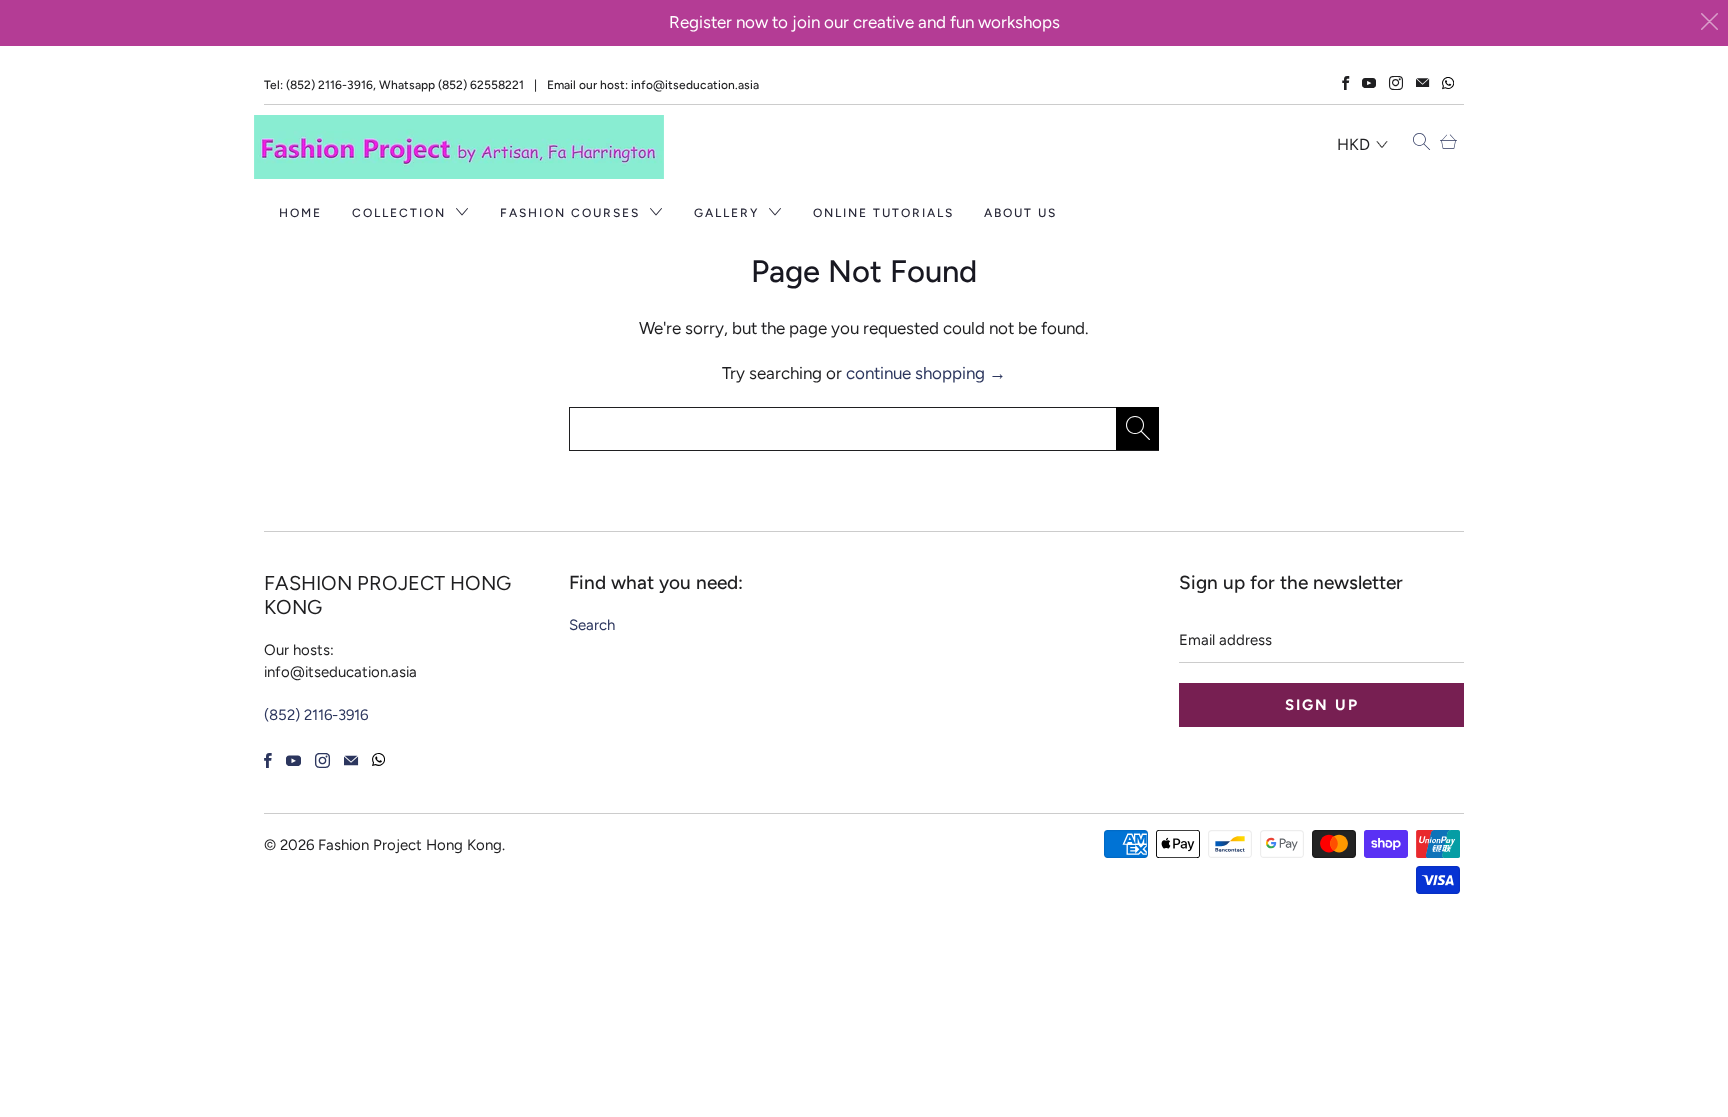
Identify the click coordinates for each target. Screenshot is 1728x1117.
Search (592, 625)
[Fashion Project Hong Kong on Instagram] (1396, 83)
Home (300, 213)
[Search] (1421, 143)
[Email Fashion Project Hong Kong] (1422, 83)
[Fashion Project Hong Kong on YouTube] (1369, 83)
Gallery (729, 213)
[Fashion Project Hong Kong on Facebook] (1345, 83)
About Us (1020, 213)
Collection (401, 213)
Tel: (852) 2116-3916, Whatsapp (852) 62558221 (394, 85)
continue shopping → (926, 373)
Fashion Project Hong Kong (410, 845)
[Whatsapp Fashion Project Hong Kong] (1448, 84)
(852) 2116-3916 (316, 715)
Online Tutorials (883, 213)
